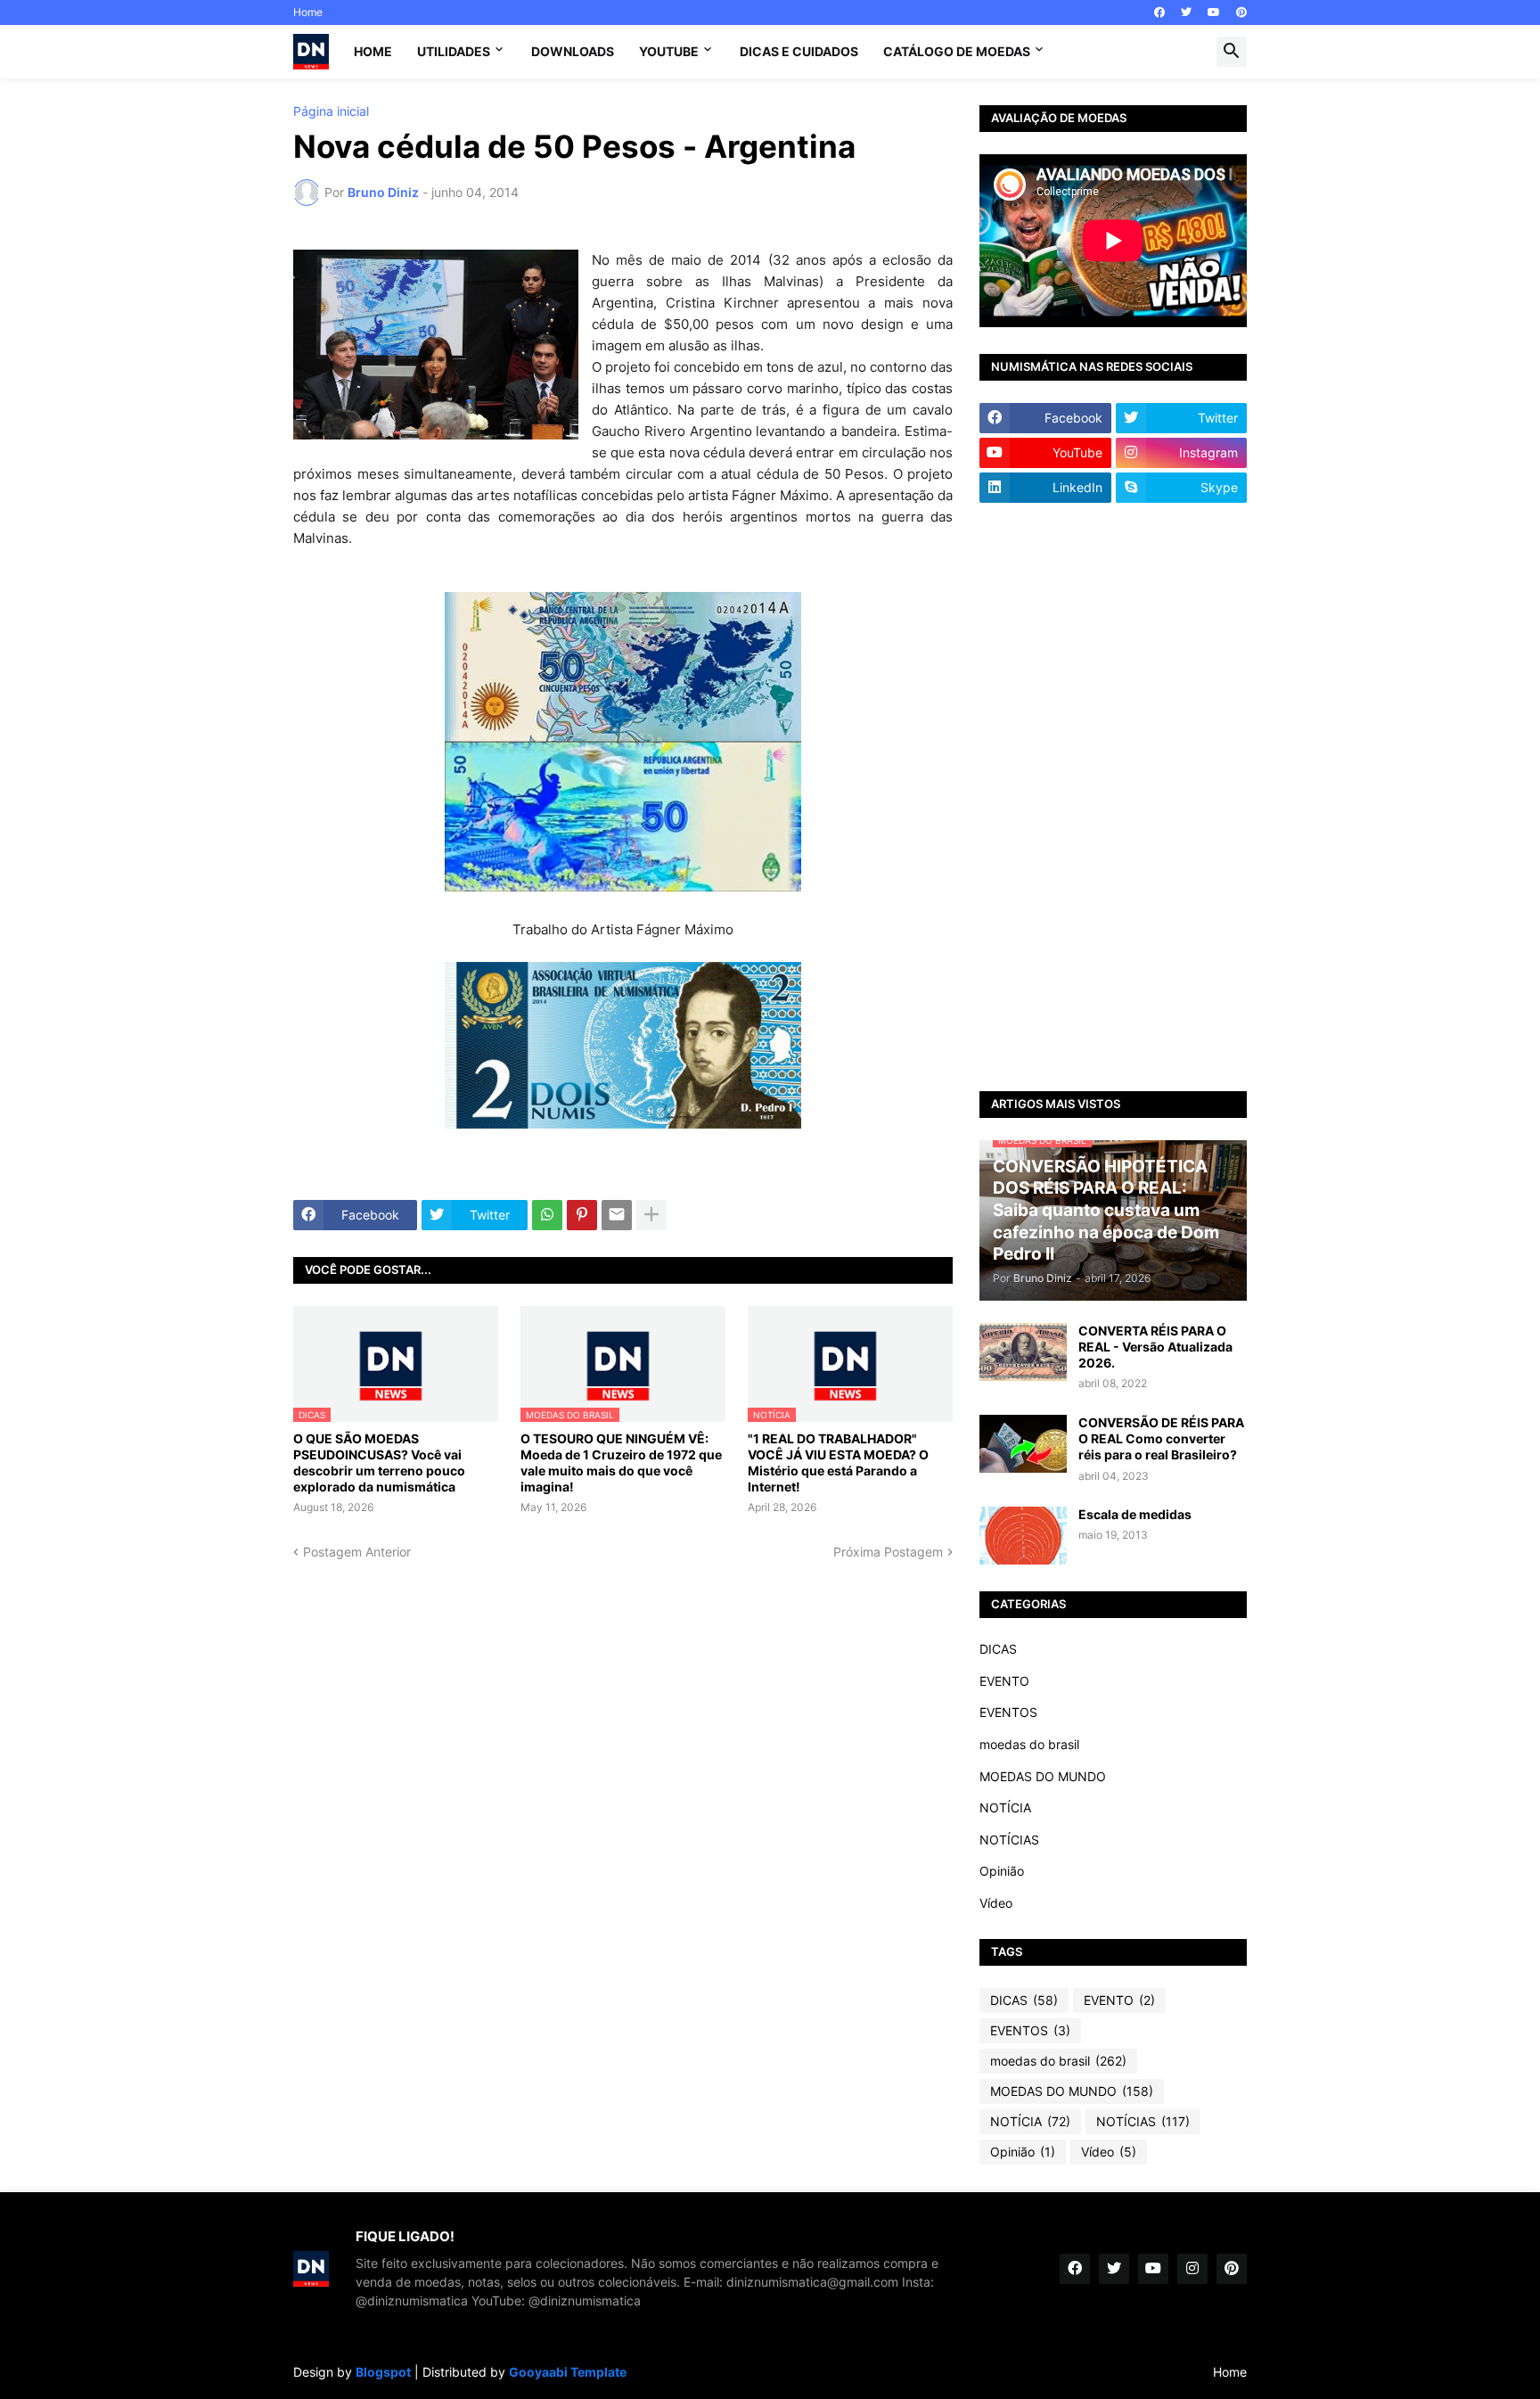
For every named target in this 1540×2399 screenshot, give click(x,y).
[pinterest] (1241, 12)
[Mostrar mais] (651, 1215)
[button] (1232, 52)
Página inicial (331, 111)
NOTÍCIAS (1009, 1840)
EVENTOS (1008, 1712)
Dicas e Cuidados (799, 51)
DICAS (998, 1649)
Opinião (1002, 1871)
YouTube (669, 51)
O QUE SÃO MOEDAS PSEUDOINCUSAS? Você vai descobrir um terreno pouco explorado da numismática (379, 1463)
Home (308, 12)
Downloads (573, 51)
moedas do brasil (1029, 1744)
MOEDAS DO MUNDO (1043, 1776)
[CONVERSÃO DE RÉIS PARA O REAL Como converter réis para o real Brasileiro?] (1023, 1444)
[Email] (617, 1215)
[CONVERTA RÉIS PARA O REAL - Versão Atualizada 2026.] (1023, 1352)
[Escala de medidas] (1023, 1536)
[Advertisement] (1113, 797)
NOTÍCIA (1005, 1807)
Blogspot (383, 2372)
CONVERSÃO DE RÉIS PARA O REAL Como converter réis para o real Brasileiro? (1161, 1438)
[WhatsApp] (547, 1215)
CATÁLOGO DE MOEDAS (957, 51)
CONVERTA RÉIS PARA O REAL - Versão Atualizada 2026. (1155, 1347)
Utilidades (454, 51)
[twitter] (1186, 12)
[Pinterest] (582, 1215)
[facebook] (1159, 12)
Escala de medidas (1135, 1514)
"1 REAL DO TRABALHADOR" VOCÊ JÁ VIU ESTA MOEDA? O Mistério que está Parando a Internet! (838, 1463)
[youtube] (1214, 12)
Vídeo (996, 1903)
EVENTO (1004, 1681)
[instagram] (1192, 2269)
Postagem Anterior (357, 1552)
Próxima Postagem (888, 1552)
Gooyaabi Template (568, 2372)
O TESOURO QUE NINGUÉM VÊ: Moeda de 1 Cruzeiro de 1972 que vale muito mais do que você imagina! (621, 1463)
